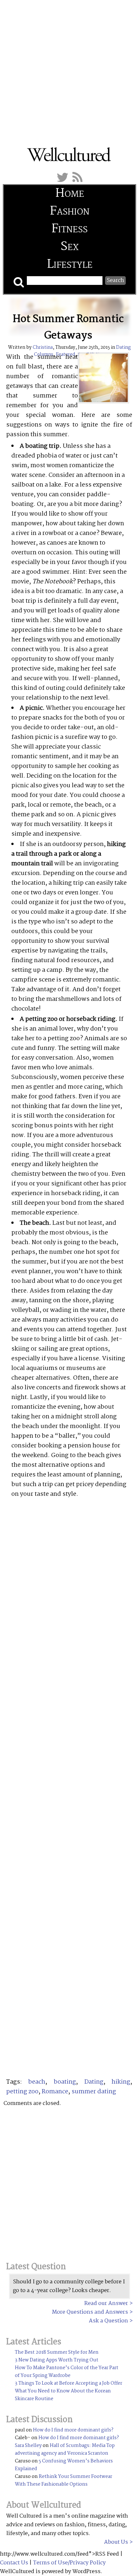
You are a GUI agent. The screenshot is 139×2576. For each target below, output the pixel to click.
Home (70, 194)
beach (37, 2082)
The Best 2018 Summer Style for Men (57, 2352)
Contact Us (14, 2563)
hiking (121, 2082)
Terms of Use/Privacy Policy (69, 2563)
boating (65, 2082)
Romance (55, 2092)
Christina (43, 347)
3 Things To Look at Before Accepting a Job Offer (69, 2383)
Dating (94, 2082)
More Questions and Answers (90, 2312)
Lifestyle (70, 265)
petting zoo (22, 2092)
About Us (116, 2542)
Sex (69, 247)
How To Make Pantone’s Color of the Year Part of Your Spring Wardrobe (67, 2372)
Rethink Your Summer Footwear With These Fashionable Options (64, 2480)
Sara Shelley (28, 2446)
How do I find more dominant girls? (73, 2430)
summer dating (94, 2092)
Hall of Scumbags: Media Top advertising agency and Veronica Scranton (65, 2450)
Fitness (69, 229)
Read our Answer (106, 2304)
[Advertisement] (69, 69)
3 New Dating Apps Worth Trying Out (57, 2360)
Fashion (70, 211)
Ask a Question (108, 2321)
